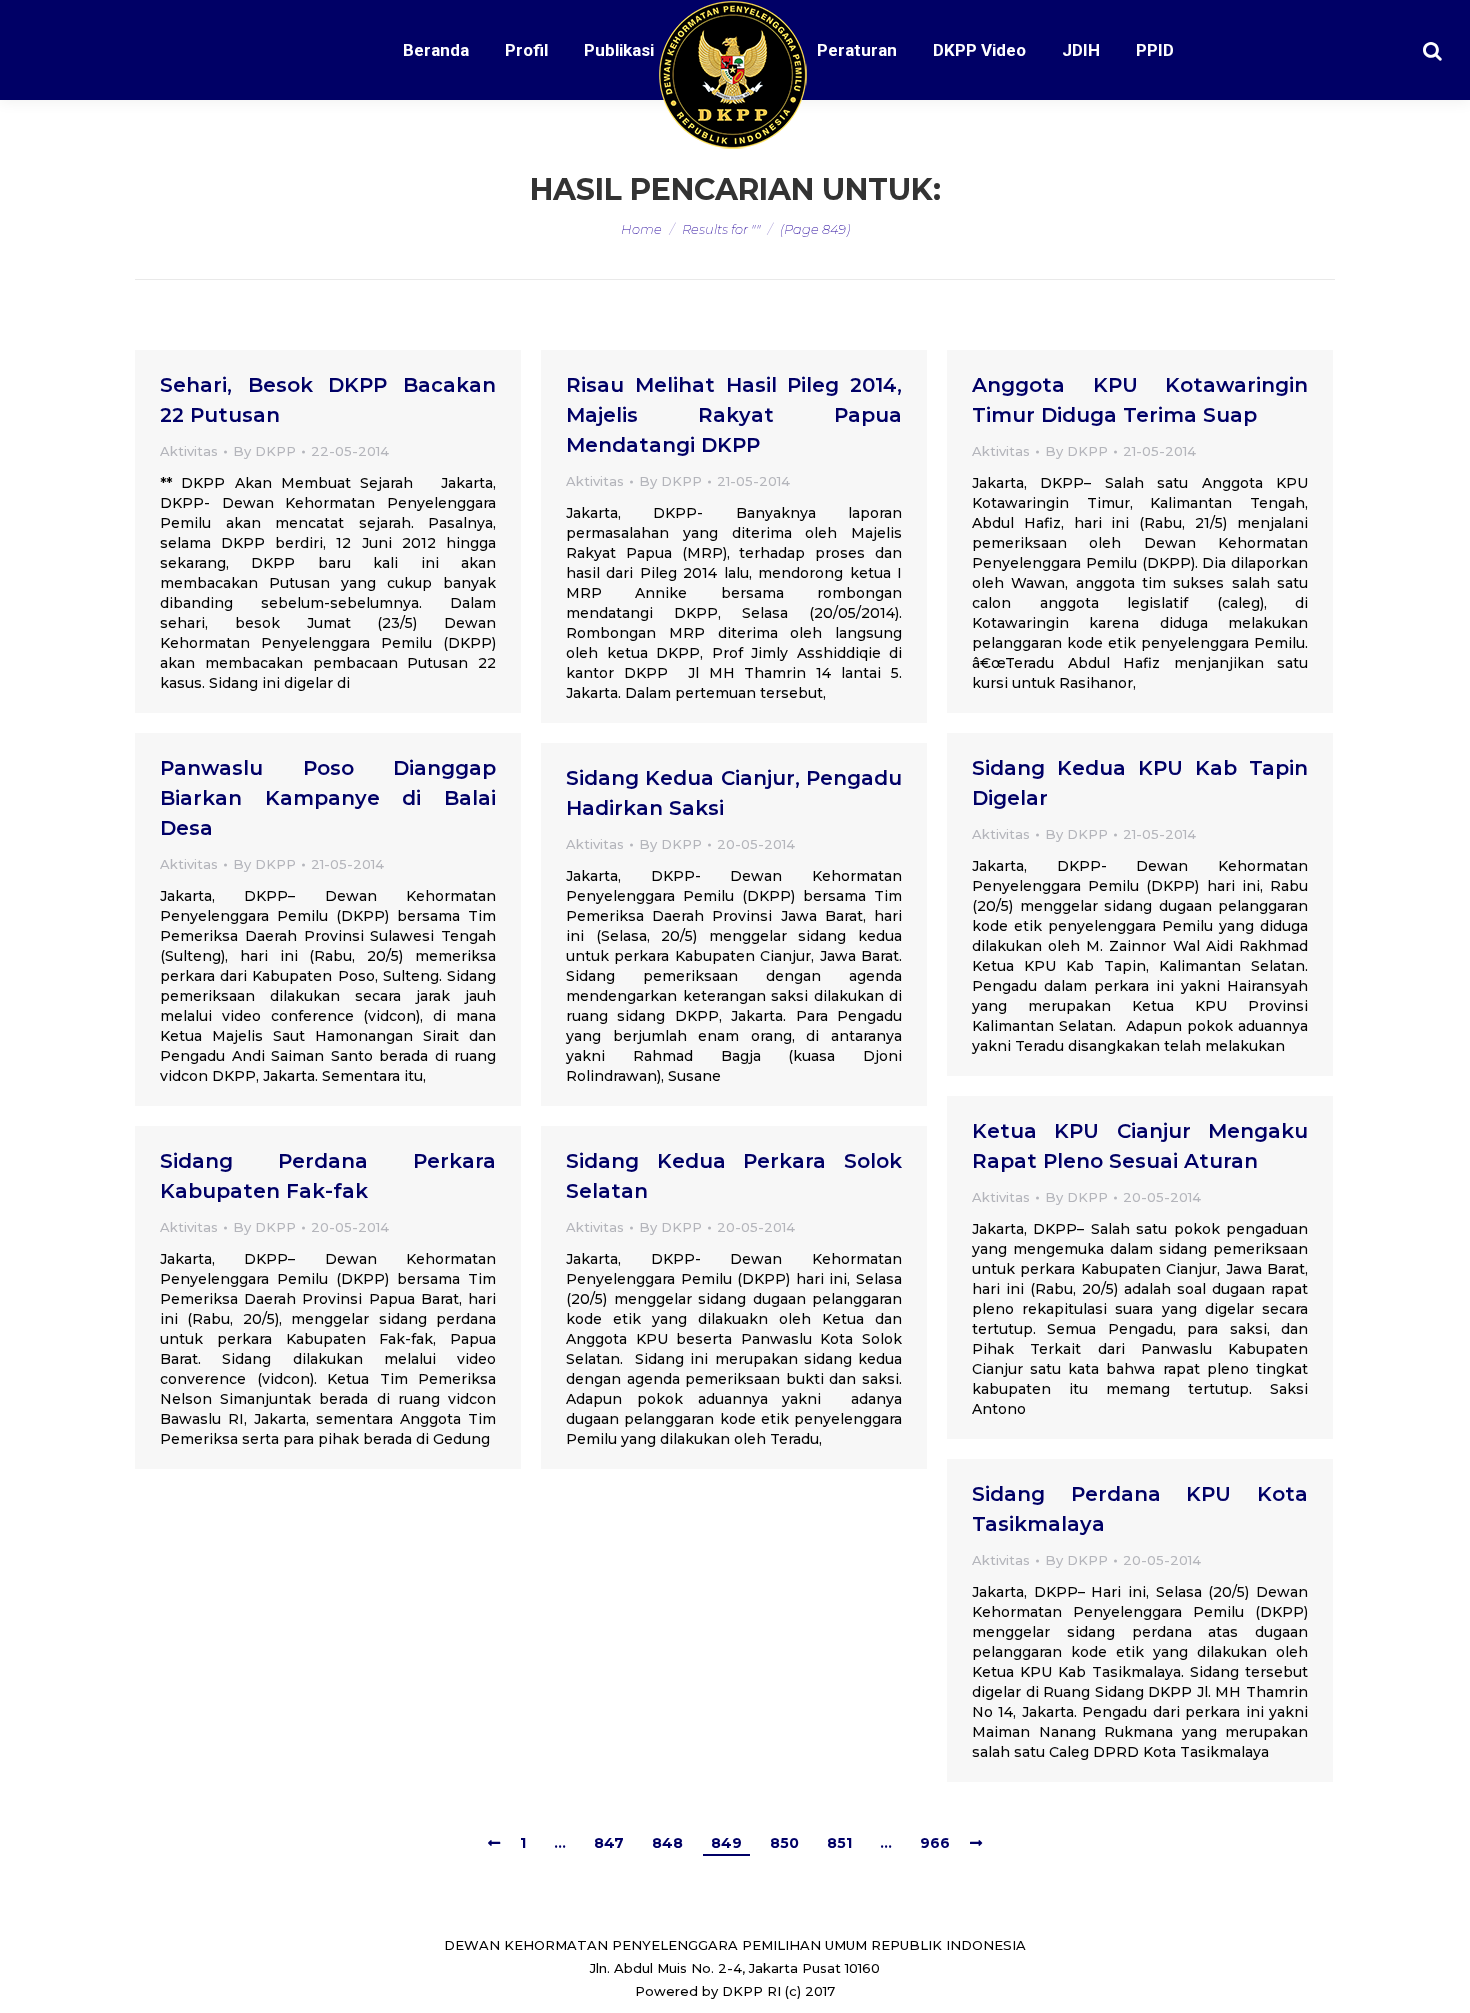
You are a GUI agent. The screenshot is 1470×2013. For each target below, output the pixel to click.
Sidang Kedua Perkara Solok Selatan (734, 1176)
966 (935, 1843)
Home (641, 229)
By (264, 451)
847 (609, 1843)
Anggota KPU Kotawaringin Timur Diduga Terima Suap (1140, 400)
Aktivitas (189, 451)
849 (726, 1843)
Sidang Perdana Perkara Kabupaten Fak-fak (328, 1176)
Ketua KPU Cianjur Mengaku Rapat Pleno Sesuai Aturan (1140, 1146)
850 (784, 1843)
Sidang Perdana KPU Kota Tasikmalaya (1140, 1509)
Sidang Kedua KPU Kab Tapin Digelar (1140, 783)
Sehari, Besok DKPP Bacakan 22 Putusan (328, 400)
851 (839, 1843)
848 (667, 1843)
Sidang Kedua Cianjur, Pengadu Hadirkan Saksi (734, 793)
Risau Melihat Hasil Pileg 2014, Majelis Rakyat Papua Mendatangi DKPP (734, 415)
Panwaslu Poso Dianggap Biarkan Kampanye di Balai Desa (328, 798)
